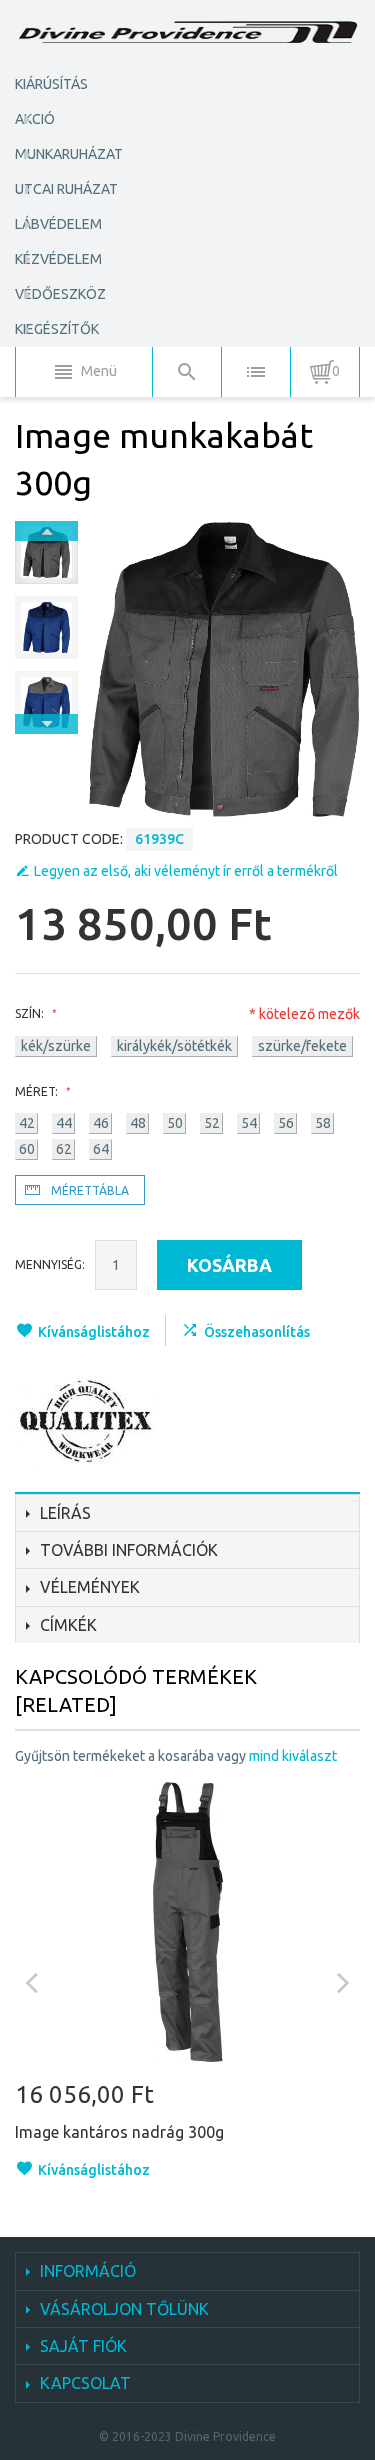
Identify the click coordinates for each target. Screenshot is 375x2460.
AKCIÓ (35, 119)
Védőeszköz (60, 294)
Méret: (38, 1091)
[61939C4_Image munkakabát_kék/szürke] (46, 702)
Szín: (31, 1013)
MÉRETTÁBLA (90, 1190)
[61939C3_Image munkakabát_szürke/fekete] (46, 552)
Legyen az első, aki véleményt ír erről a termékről (186, 871)
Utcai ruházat (66, 189)
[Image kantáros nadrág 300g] (187, 1922)
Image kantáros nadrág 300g (119, 2132)
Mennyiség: (50, 1264)
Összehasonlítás (257, 1332)
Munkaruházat (69, 154)
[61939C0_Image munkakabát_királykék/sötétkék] (46, 627)
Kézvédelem (58, 259)
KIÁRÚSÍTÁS (51, 84)
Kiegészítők (57, 329)
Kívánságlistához (94, 1332)
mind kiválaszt (293, 1756)
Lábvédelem (58, 224)
